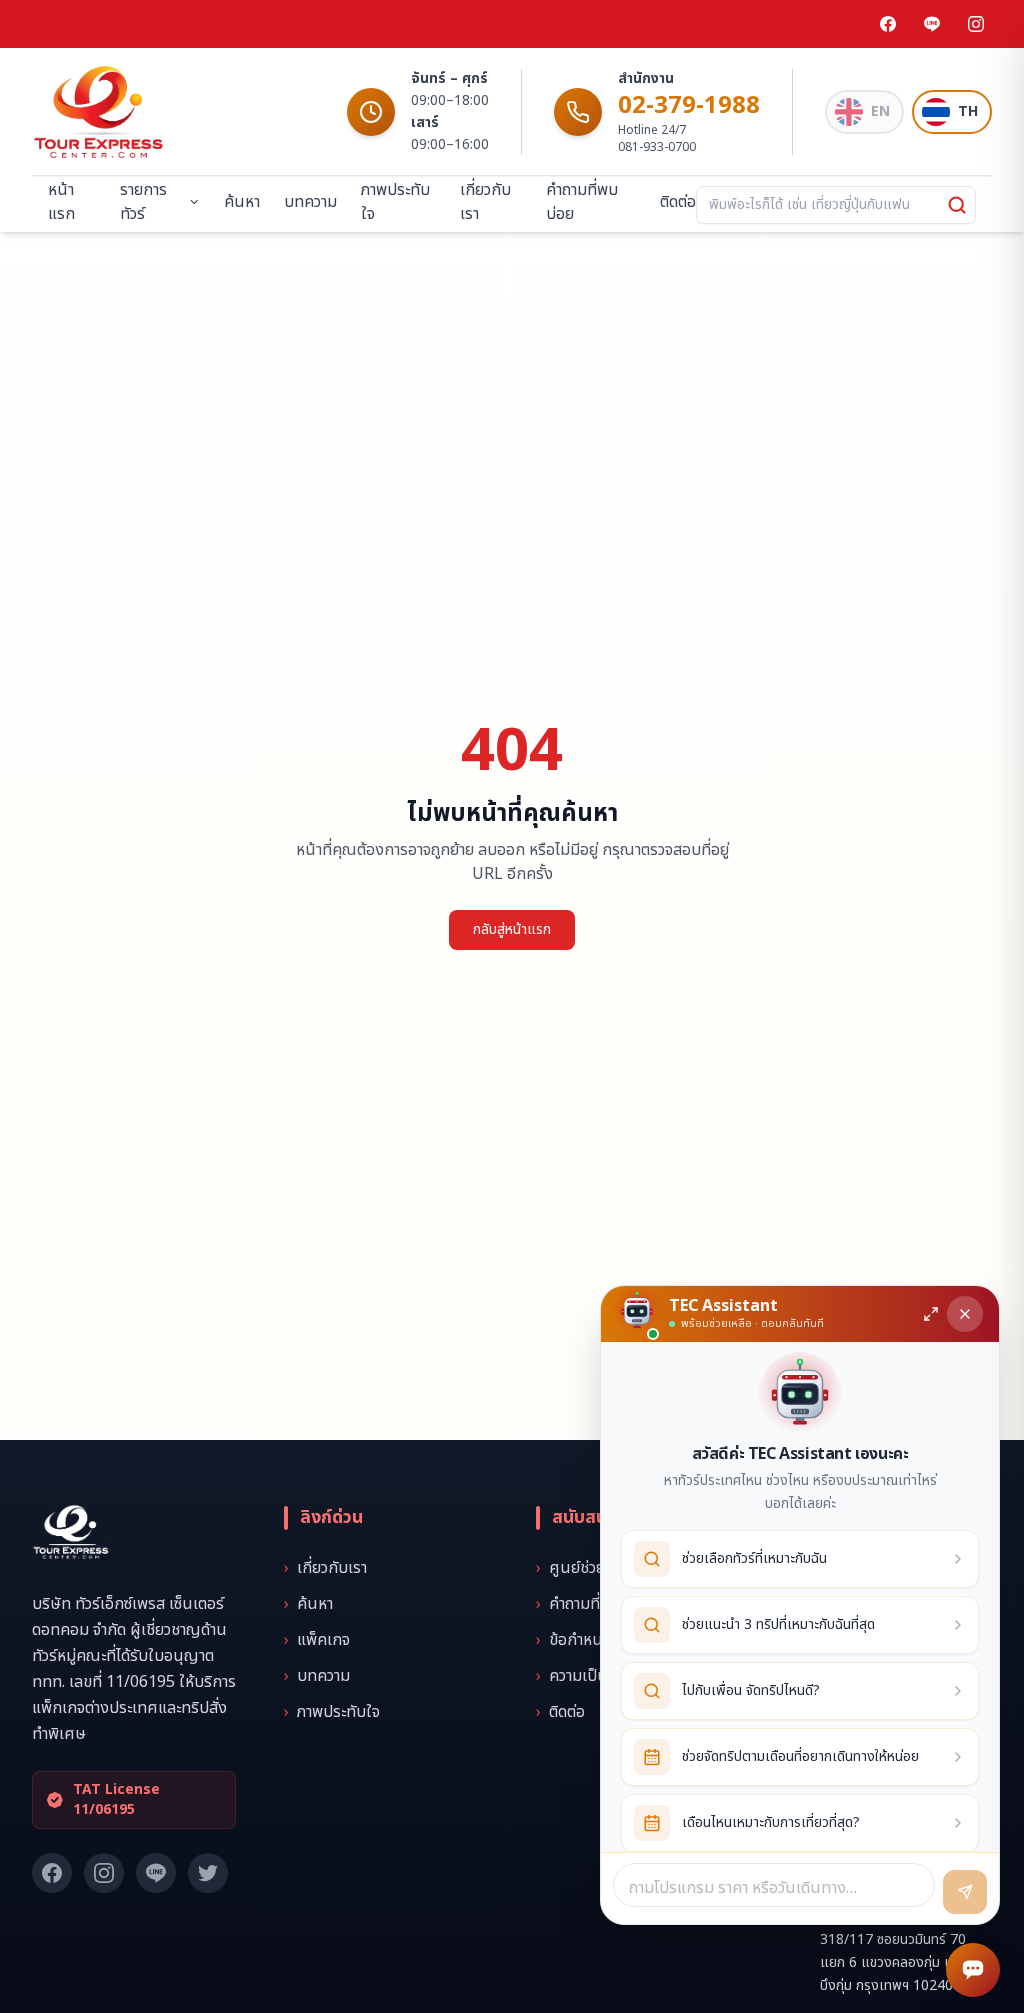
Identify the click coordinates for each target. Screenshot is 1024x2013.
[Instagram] (976, 24)
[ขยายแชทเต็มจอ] (931, 1314)
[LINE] (932, 24)
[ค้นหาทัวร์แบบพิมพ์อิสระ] (957, 205)
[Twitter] (208, 1873)
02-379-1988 (689, 106)
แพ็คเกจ (317, 1640)
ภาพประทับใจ (395, 202)
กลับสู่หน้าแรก (512, 929)
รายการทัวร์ (143, 202)
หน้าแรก (61, 202)
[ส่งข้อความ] (965, 1892)
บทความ (310, 202)
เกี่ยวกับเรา (485, 202)
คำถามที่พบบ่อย (582, 202)
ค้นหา (242, 202)
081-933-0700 (657, 147)
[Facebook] (888, 24)
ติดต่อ (678, 202)
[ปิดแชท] (965, 1314)
